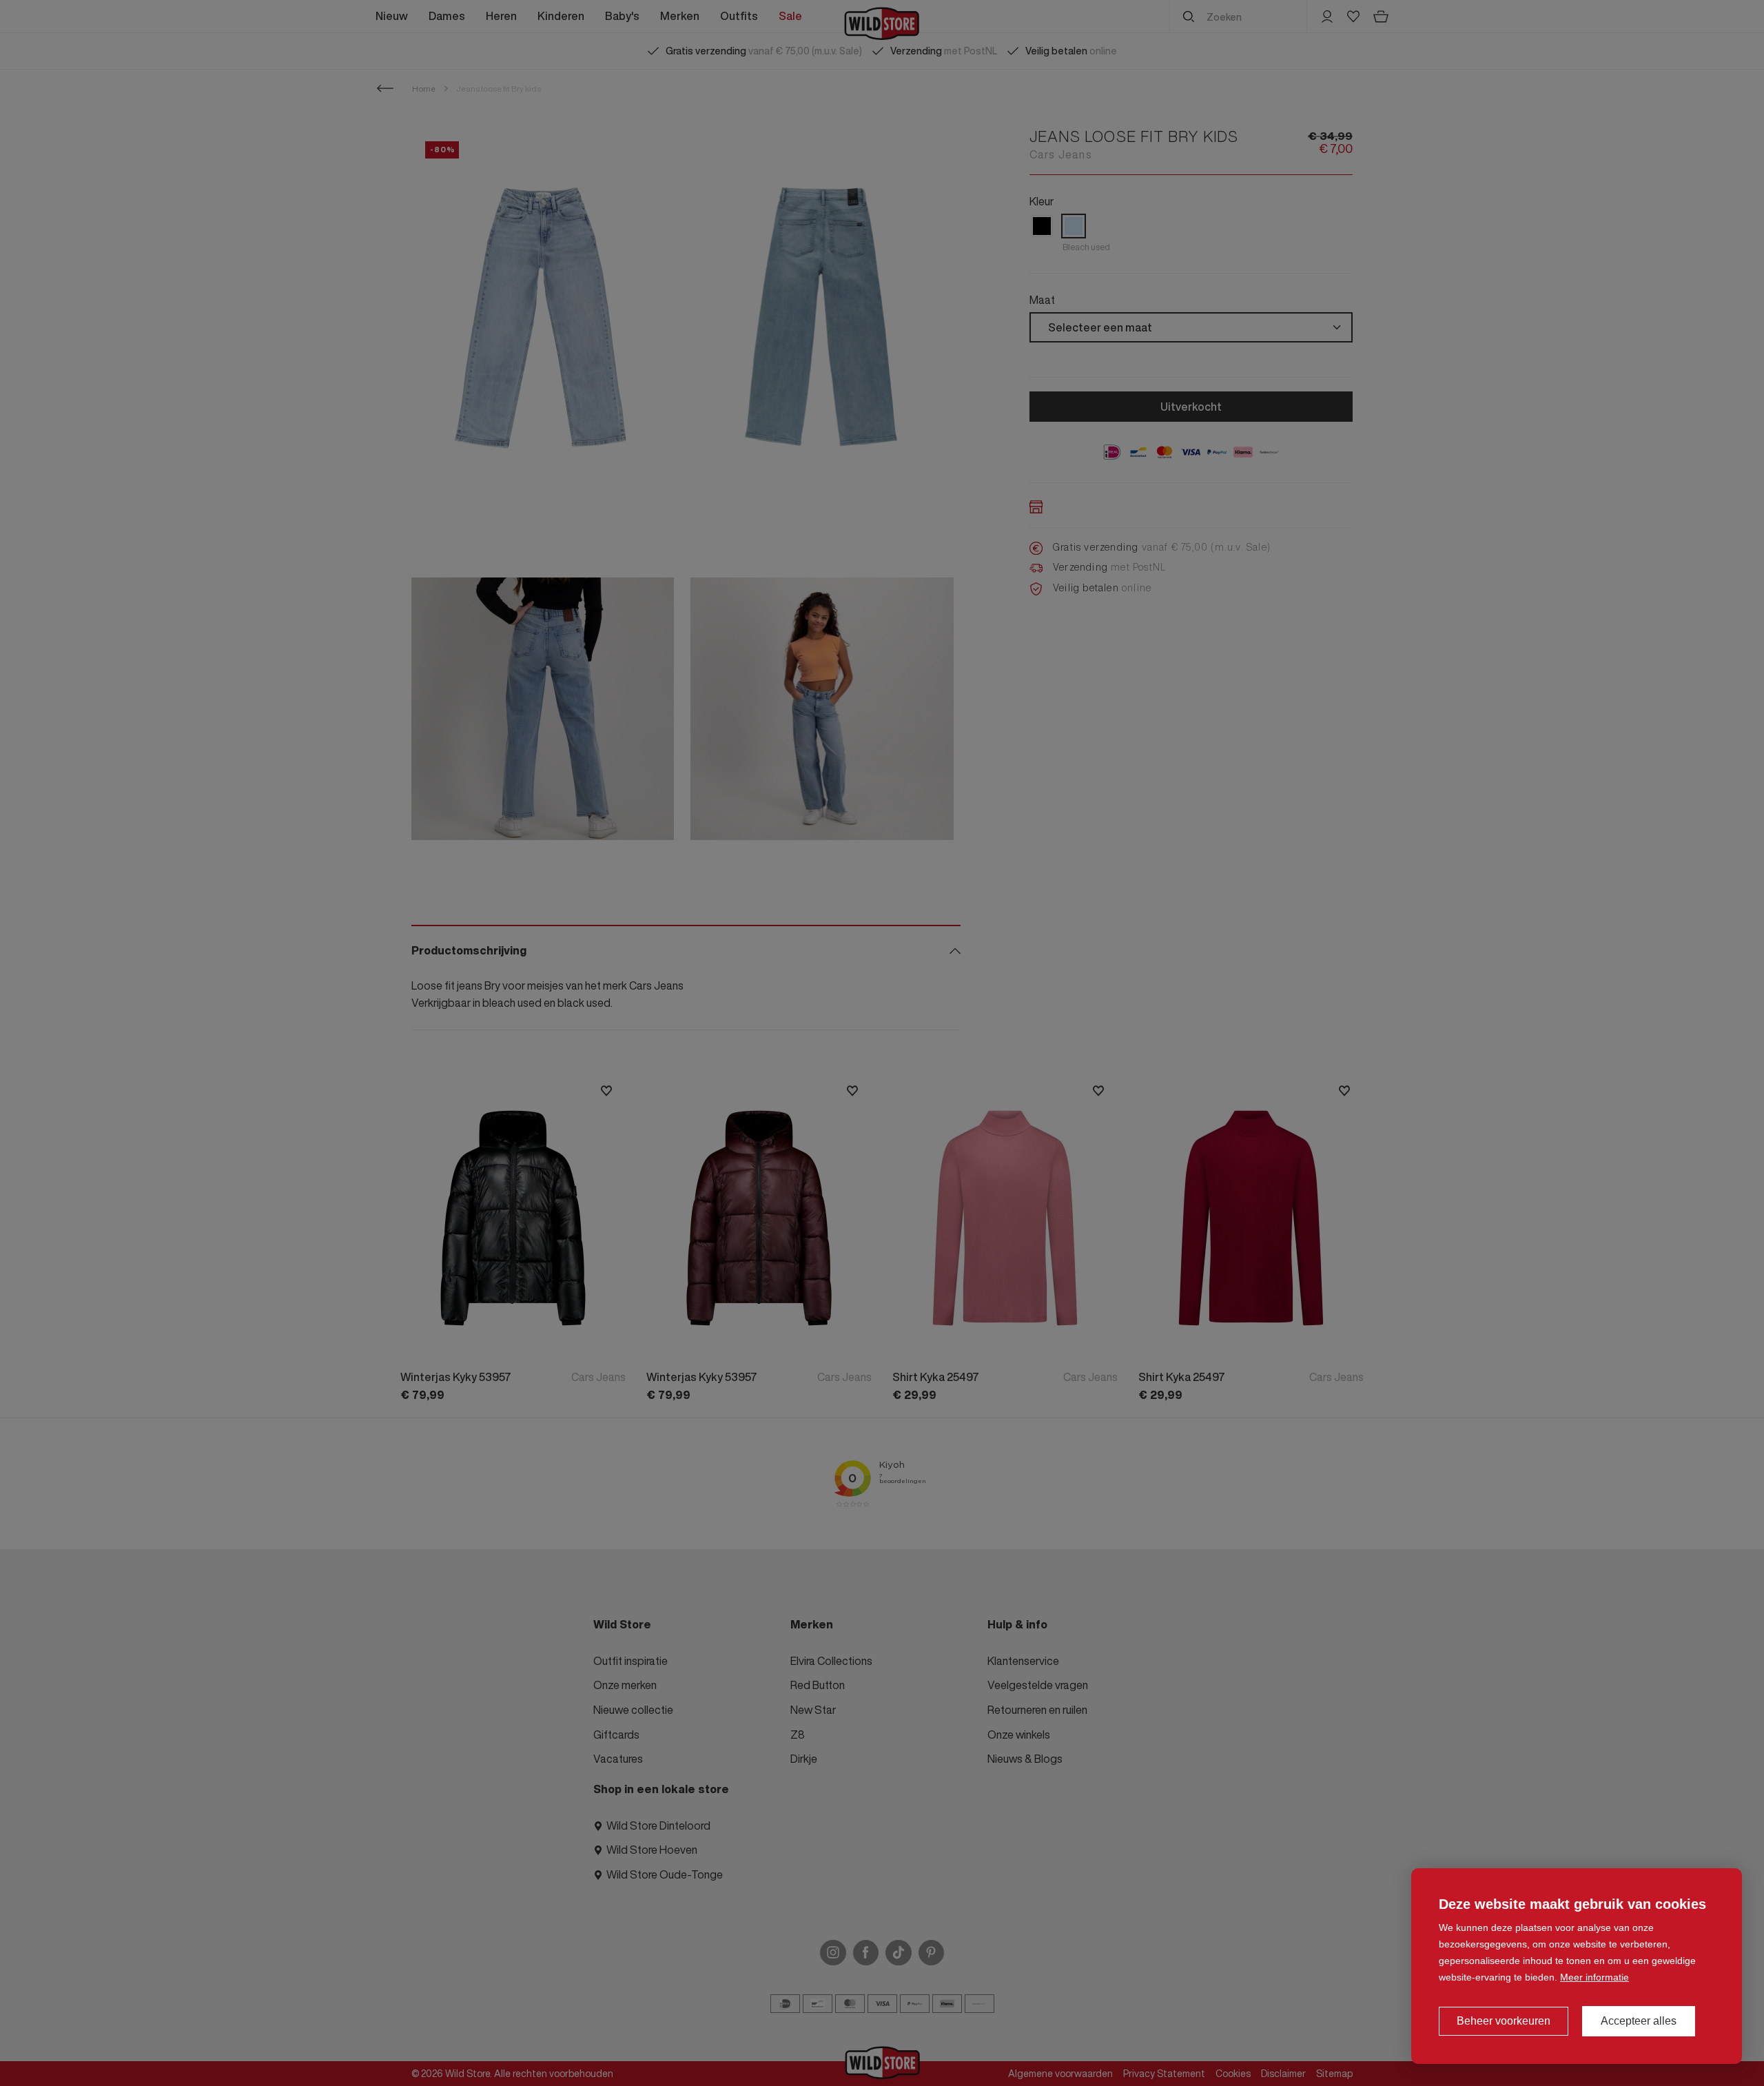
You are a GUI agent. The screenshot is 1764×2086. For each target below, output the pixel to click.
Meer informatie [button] (1594, 1977)
